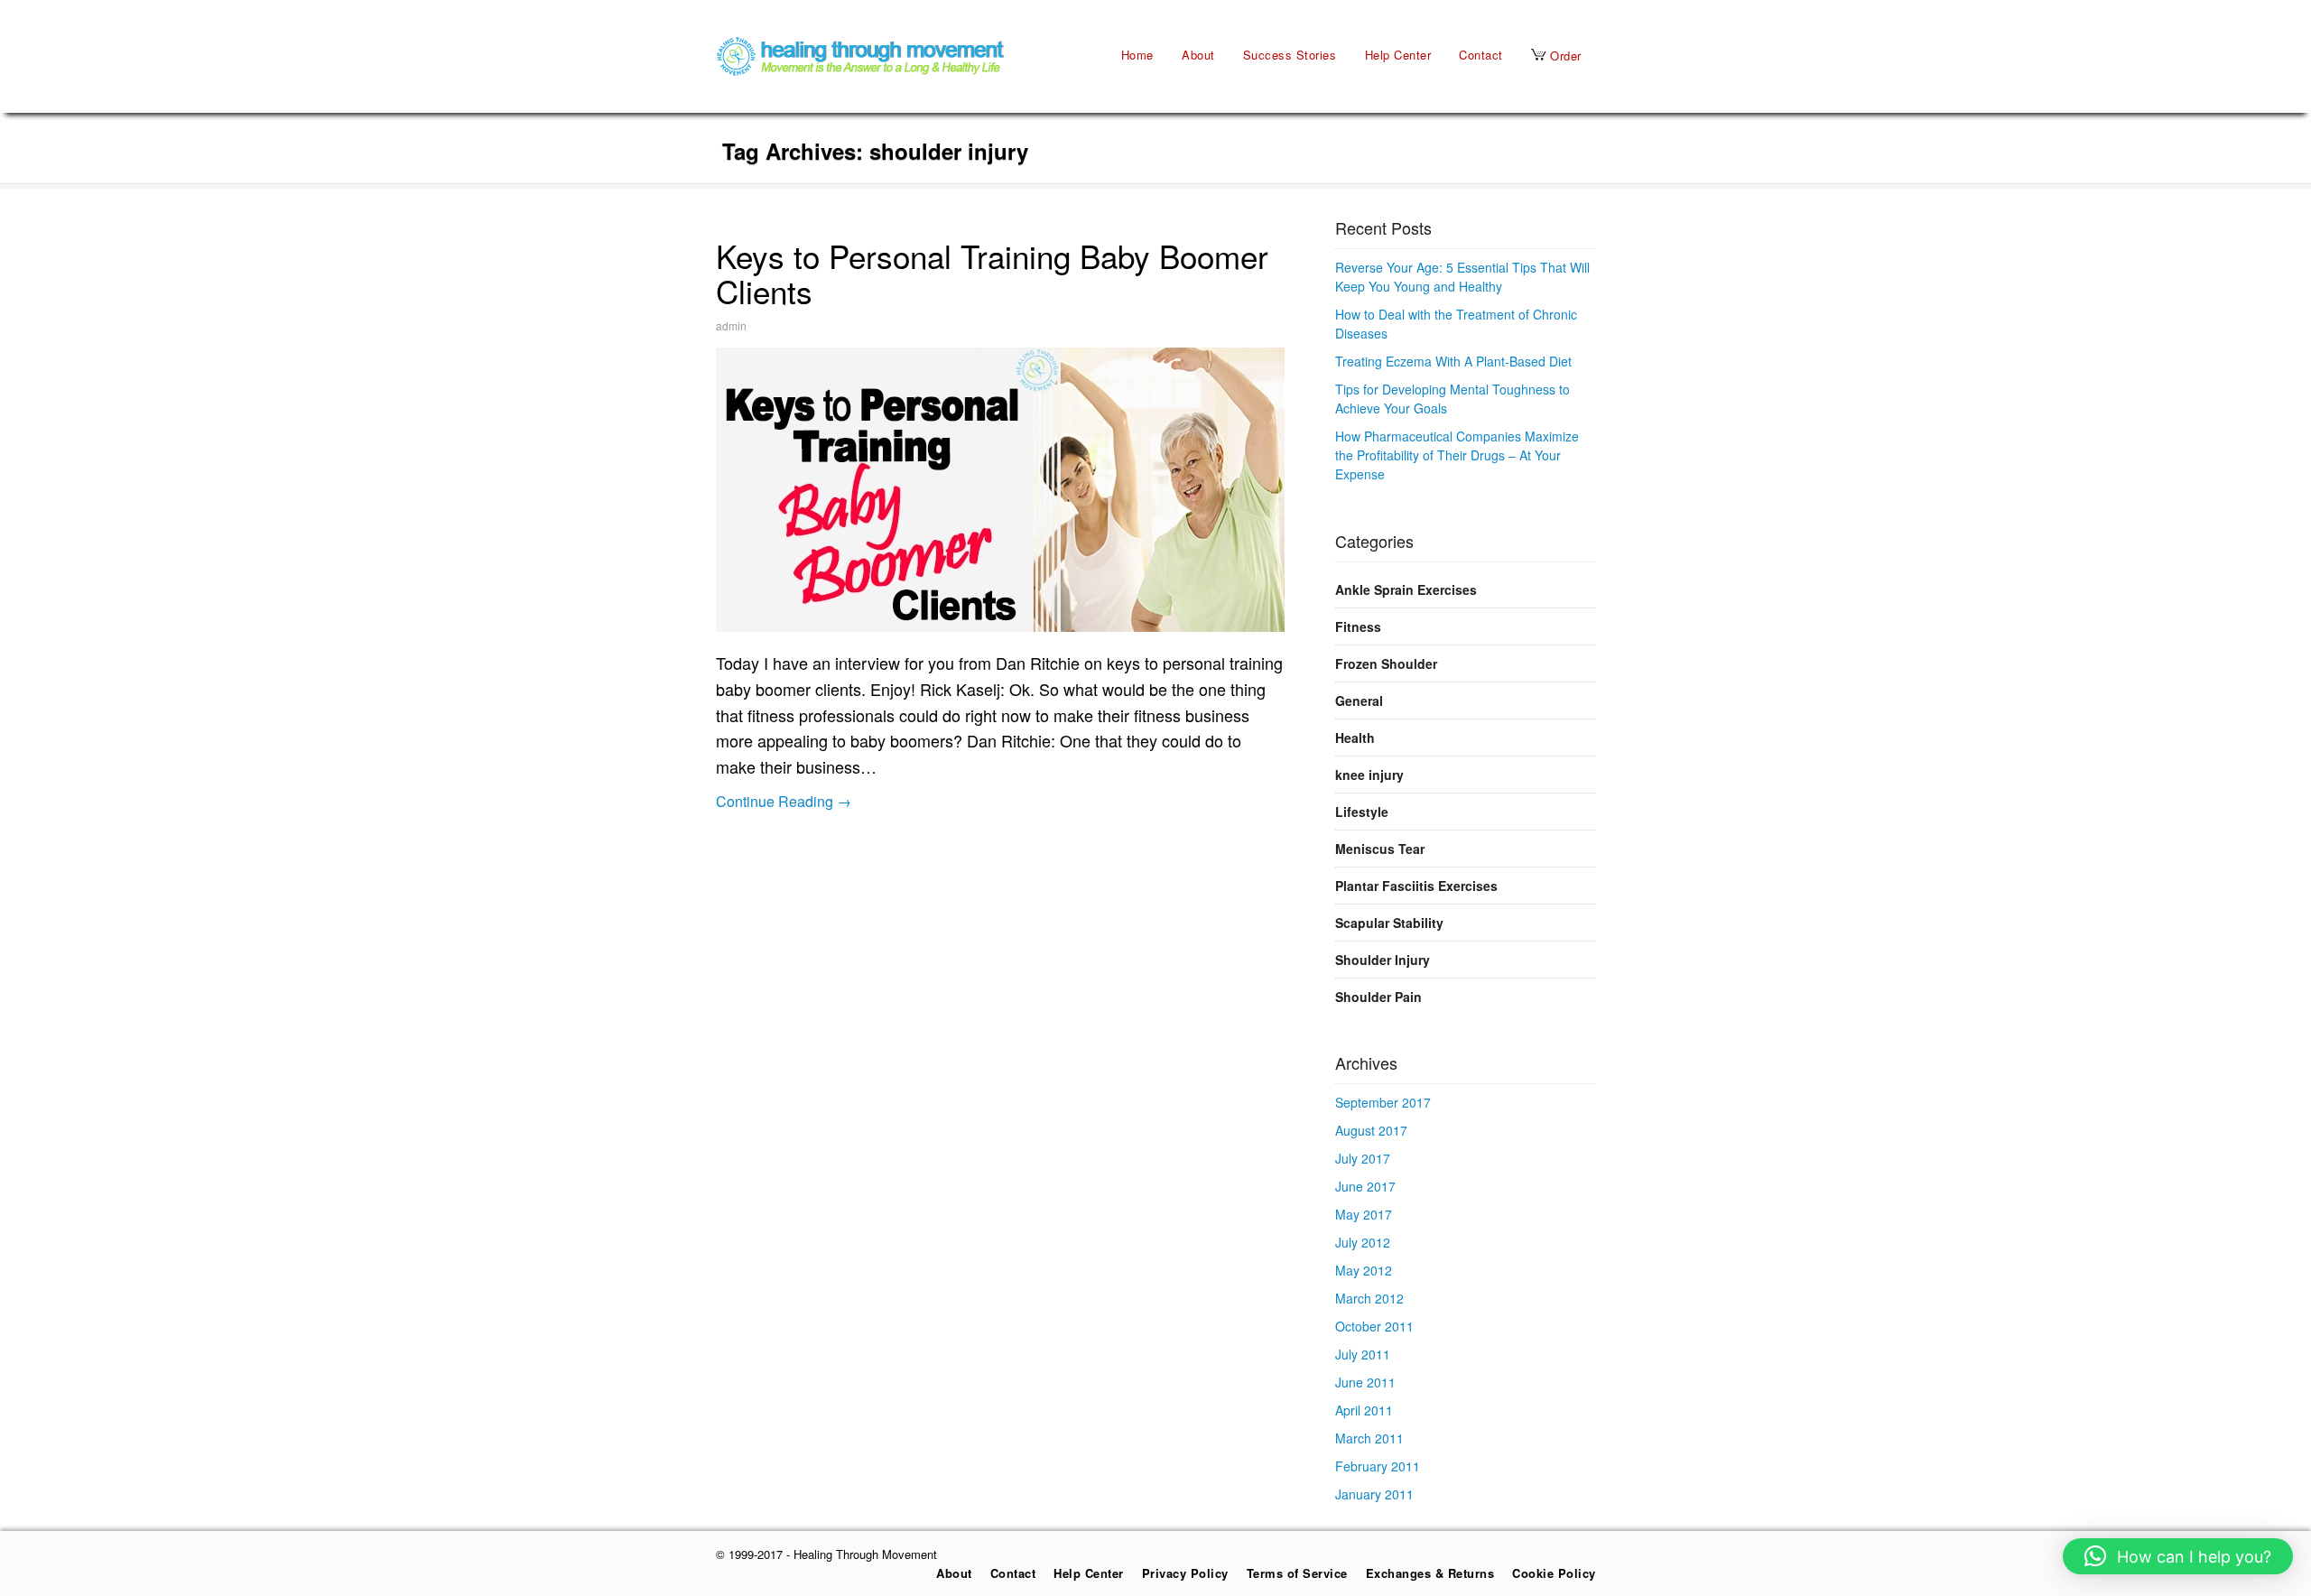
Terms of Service (1297, 1573)
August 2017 (1371, 1130)
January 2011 (1374, 1494)
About (1198, 55)
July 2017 (1363, 1158)
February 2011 (1378, 1466)
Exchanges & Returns (1430, 1573)
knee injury (1369, 775)
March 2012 (1369, 1298)
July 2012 (1363, 1242)
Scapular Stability (1389, 923)
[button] (2178, 1556)
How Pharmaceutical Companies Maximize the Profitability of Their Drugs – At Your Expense (1457, 455)
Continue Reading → (784, 801)
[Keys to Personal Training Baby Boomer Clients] (1000, 490)
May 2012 (1364, 1270)
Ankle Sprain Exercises (1406, 589)
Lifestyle (1362, 812)
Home (1137, 55)
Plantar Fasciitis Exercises (1416, 886)
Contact (1481, 55)
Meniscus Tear (1380, 849)
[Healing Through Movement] (860, 71)
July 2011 (1363, 1354)
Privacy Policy (1185, 1573)
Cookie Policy (1554, 1573)
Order (1564, 56)
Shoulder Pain (1378, 997)
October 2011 (1374, 1326)
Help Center (1398, 55)
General (1359, 701)
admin (731, 325)
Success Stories (1290, 55)
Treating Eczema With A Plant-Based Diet (1453, 361)
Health (1355, 738)
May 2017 (1364, 1214)
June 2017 (1365, 1186)
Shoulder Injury (1383, 960)
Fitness (1358, 626)
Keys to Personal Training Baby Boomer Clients (992, 273)
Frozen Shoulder (1386, 663)
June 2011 (1365, 1382)
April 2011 (1364, 1410)
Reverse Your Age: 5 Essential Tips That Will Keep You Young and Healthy (1462, 277)
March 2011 (1369, 1438)
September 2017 (1383, 1102)
